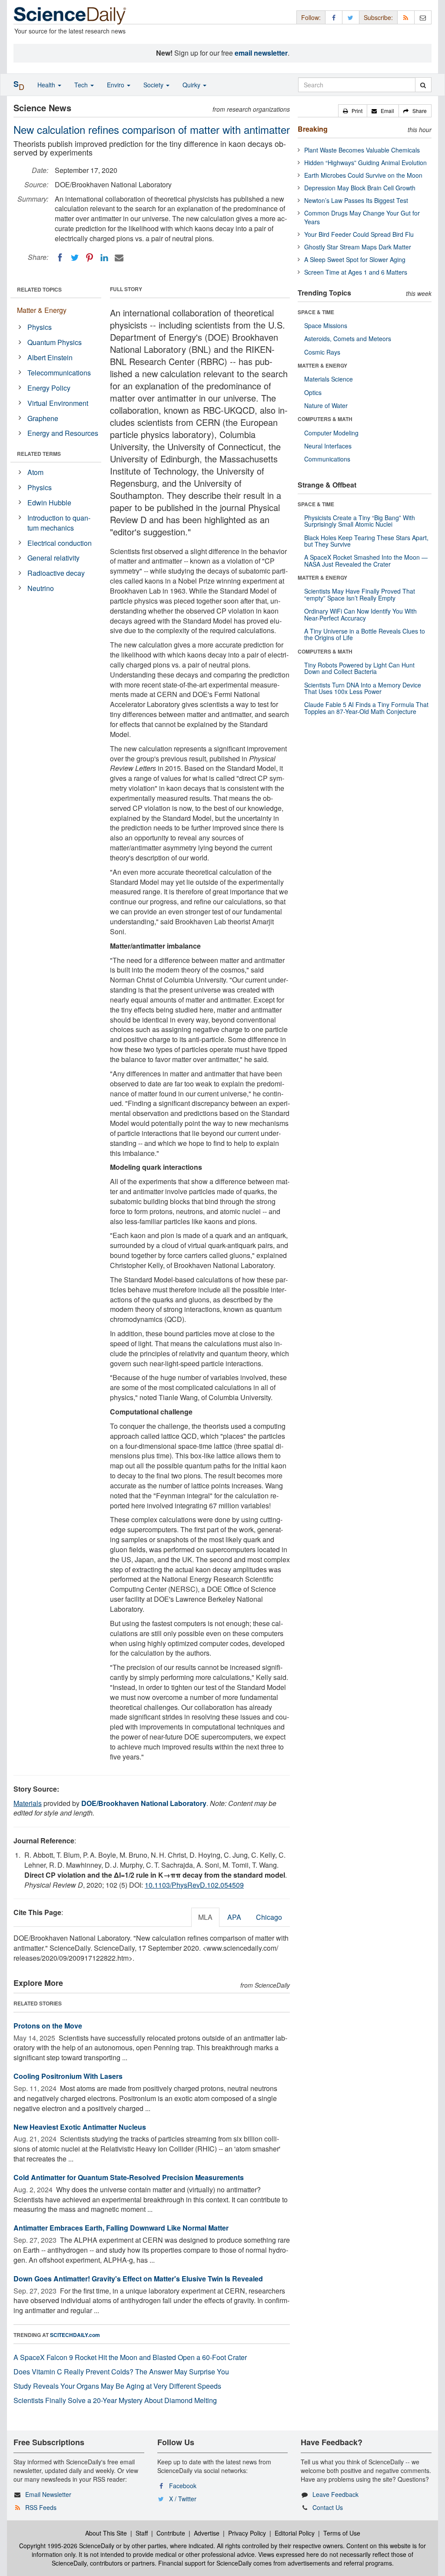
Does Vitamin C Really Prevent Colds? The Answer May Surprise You (121, 2372)
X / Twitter (183, 2499)
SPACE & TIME (316, 312)
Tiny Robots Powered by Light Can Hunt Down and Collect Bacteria (359, 668)
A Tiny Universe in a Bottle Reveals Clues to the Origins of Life (365, 634)
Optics (313, 392)
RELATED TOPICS (39, 289)
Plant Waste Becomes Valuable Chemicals (362, 150)
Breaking (313, 129)
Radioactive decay (56, 573)
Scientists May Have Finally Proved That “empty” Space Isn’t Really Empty (360, 594)
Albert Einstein (50, 357)
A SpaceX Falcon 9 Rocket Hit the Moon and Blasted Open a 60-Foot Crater (130, 2357)
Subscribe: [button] (378, 17)
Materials (28, 1803)
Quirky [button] (192, 85)
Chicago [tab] (269, 1917)
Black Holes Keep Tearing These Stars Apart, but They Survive (366, 541)
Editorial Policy (295, 2533)
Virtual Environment (58, 403)
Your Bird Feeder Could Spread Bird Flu (359, 234)
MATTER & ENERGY (322, 365)
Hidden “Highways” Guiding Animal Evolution (365, 163)
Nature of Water (326, 405)
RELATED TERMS (39, 454)
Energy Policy (49, 388)
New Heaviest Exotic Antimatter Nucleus (80, 2127)
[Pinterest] (90, 258)
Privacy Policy (247, 2533)
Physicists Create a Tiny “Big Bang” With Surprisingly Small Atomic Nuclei (360, 521)
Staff (142, 2533)
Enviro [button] (116, 85)
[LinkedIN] (104, 258)
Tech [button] (82, 85)
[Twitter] (75, 258)
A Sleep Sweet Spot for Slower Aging (355, 259)
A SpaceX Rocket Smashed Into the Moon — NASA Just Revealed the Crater (366, 560)
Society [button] (154, 85)
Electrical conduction (60, 543)
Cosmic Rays (322, 352)
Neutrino (41, 588)
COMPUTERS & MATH (325, 419)
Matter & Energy (42, 310)
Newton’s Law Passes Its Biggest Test (356, 200)
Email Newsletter (48, 2494)
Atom (35, 472)
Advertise (207, 2533)
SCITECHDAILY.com (75, 2335)
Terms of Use (342, 2533)
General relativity (53, 558)
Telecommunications (59, 373)
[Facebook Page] (334, 17)
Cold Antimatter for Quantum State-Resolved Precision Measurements (129, 2177)
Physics (40, 327)
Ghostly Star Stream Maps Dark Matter (358, 247)
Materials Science (329, 379)
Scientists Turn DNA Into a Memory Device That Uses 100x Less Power (363, 688)
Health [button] (47, 85)
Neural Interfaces (328, 446)
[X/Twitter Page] (351, 17)
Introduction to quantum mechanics (59, 523)
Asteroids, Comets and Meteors (348, 339)
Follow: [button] (311, 17)
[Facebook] (60, 258)
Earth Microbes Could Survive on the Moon (363, 175)
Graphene (43, 418)
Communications (327, 459)
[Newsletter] (423, 17)
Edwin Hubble (49, 503)
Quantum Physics (55, 342)
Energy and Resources (63, 433)
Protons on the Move (48, 2026)
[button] (353, 111)
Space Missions (326, 325)
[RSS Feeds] (406, 17)
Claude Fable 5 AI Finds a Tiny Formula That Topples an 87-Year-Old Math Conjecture (366, 708)
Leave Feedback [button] (335, 2494)
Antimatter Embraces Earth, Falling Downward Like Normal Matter (121, 2228)
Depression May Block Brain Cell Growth (360, 188)
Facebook (183, 2486)
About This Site (106, 2533)
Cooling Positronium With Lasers (68, 2076)
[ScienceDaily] (70, 15)
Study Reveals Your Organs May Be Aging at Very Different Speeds (117, 2386)
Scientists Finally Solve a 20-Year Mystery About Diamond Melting (115, 2400)
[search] (423, 85)
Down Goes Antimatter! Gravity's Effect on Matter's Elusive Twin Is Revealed (138, 2279)
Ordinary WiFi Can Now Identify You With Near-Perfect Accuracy (360, 614)
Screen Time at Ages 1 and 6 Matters (356, 272)
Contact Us (328, 2507)
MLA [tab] (205, 1917)
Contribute (171, 2533)
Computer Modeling (331, 433)
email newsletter (261, 53)
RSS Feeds (41, 2507)
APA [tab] (234, 1917)
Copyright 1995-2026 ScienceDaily (67, 2546)
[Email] (119, 258)
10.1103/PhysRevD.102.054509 (194, 1885)
